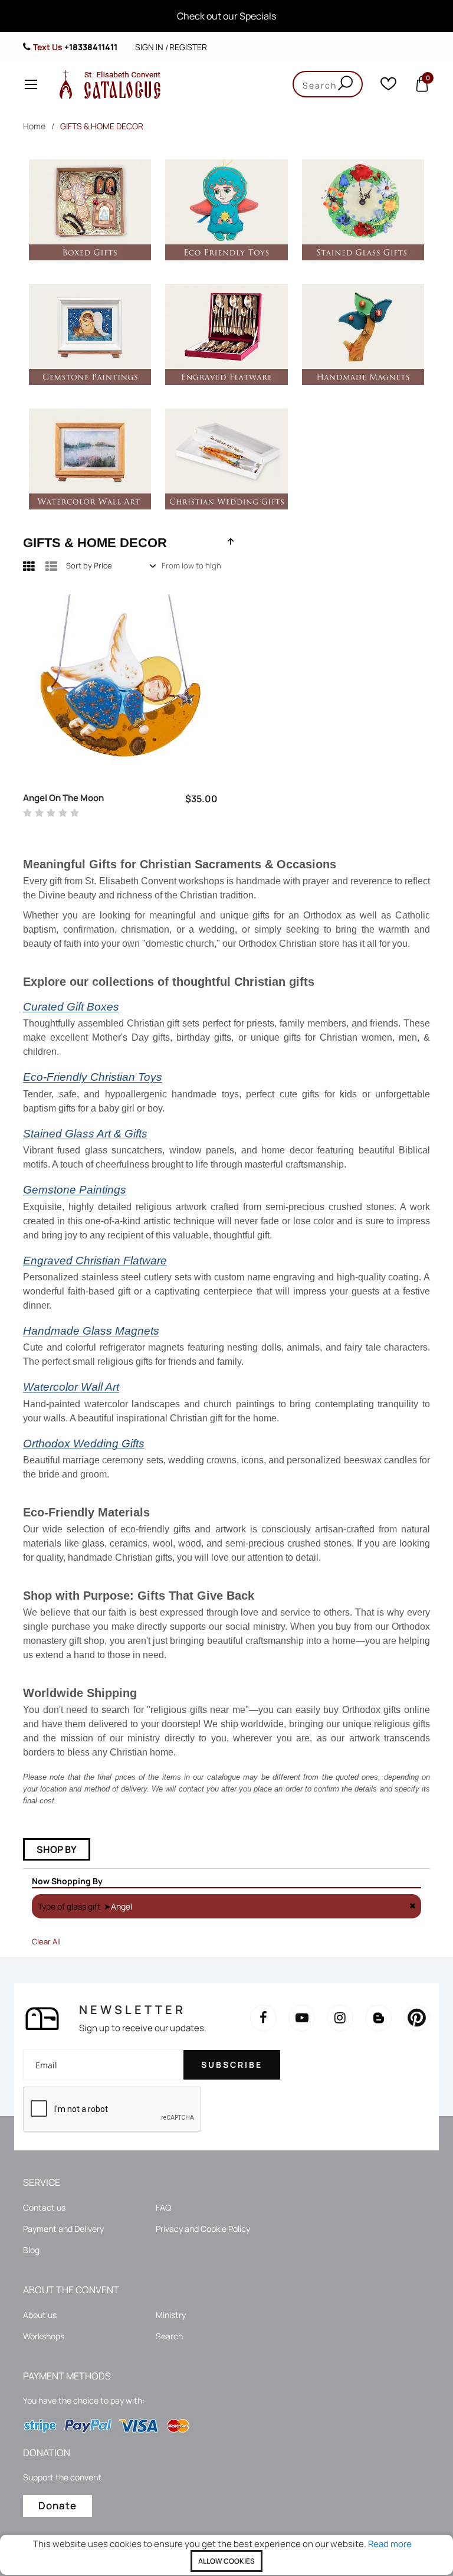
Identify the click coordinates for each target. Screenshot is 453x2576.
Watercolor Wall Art (71, 1387)
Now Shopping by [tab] (67, 1881)
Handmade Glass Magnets (91, 1331)
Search (169, 2336)
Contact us (44, 2207)
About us (40, 2315)
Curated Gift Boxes (71, 1007)
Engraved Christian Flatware (95, 1261)
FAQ (163, 2207)
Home (34, 126)
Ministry (171, 2315)
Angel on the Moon (63, 798)
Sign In (149, 47)
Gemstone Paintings (75, 1190)
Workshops (44, 2336)
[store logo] (107, 84)
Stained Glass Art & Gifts (85, 1134)
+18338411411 (91, 47)
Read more (390, 2544)
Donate (58, 2505)
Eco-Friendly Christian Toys (93, 1077)
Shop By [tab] (57, 1849)
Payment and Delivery (63, 2229)
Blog (31, 2250)
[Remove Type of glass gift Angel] (412, 1906)
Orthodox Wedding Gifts (84, 1444)
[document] (226, 2555)
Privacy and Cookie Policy (203, 2229)
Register (188, 47)
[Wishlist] (388, 86)
